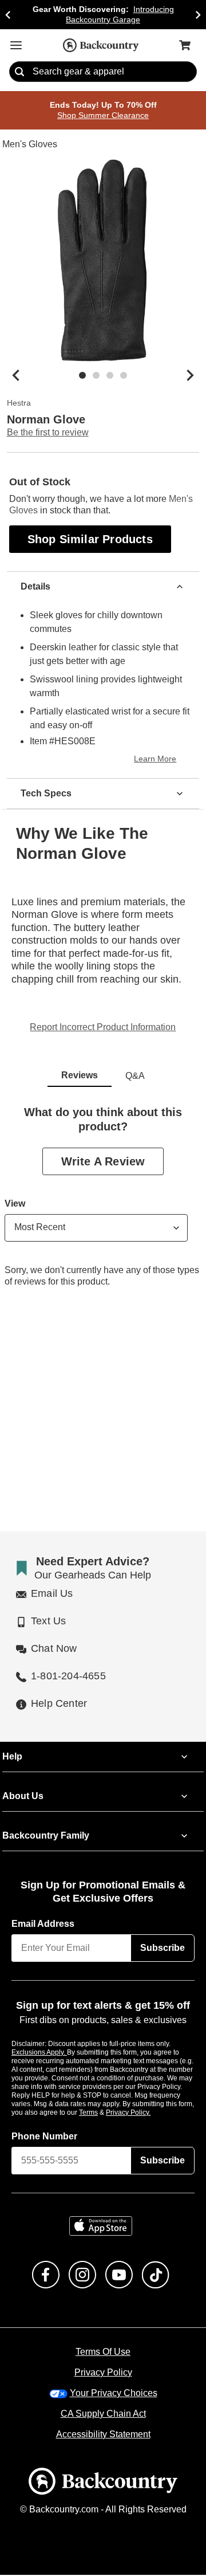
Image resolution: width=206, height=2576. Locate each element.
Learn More (157, 760)
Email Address (43, 1925)
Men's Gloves (29, 145)
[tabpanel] (103, 1206)
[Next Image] (190, 376)
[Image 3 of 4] (110, 376)
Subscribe (163, 1949)
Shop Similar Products (91, 539)
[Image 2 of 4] (96, 376)
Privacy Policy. (144, 2113)
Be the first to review (48, 433)
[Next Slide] (198, 15)
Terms (104, 2113)
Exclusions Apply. (39, 2053)
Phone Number (45, 2137)
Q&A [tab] (135, 1077)
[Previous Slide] (8, 15)
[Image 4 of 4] (124, 376)
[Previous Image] (16, 376)
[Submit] (19, 72)
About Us (22, 1797)
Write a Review (103, 1162)
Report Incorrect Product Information (103, 1028)
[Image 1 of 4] (82, 376)
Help (12, 1758)
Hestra (19, 404)
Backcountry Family (46, 1837)
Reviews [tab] (80, 1076)
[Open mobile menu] (16, 45)
